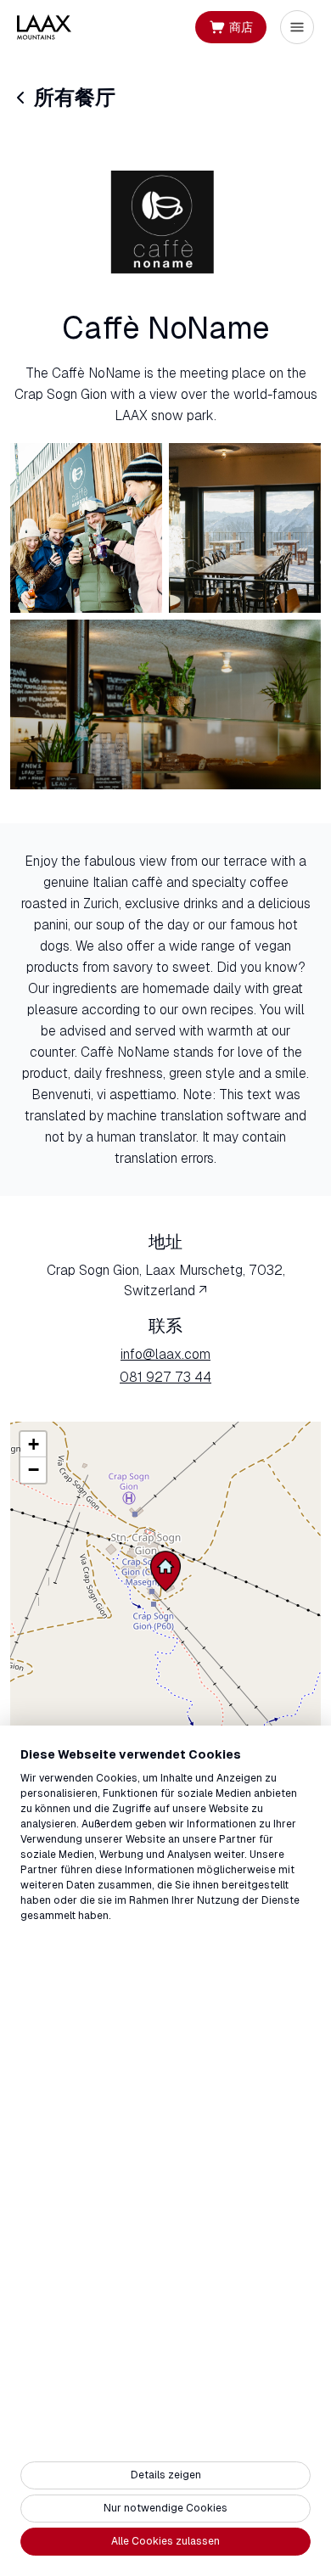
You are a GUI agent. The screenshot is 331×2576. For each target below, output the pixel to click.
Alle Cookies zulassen (165, 2541)
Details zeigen (166, 2475)
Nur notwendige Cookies (165, 2508)
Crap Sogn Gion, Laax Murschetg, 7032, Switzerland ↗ (166, 1280)
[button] (165, 1571)
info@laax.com (165, 1354)
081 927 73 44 (165, 1377)
